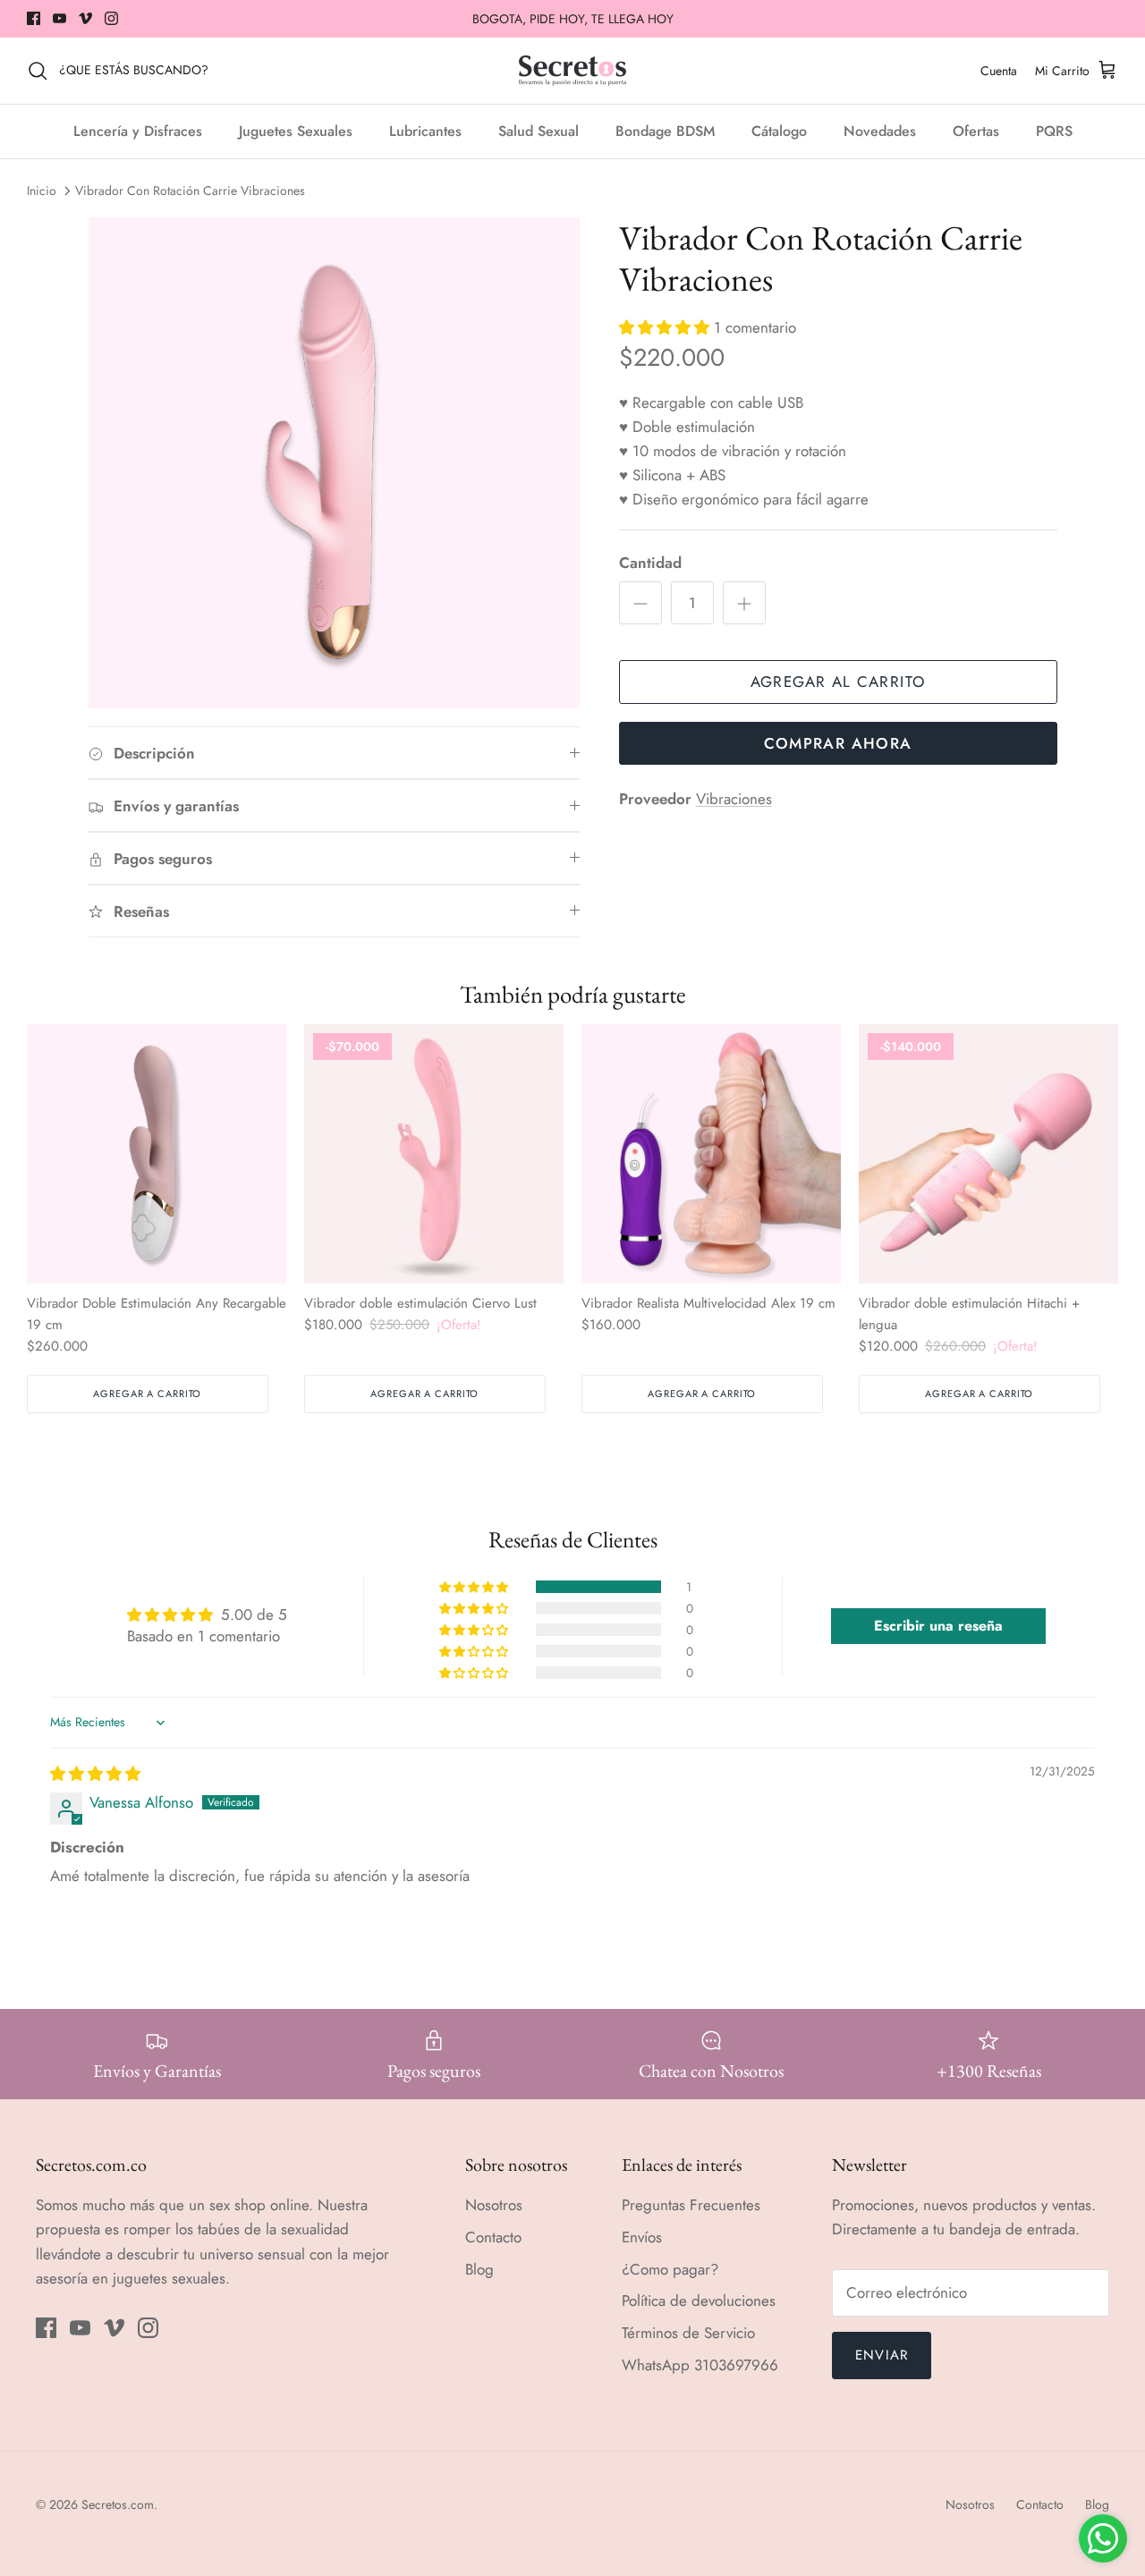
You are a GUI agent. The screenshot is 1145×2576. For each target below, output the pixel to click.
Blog (479, 2269)
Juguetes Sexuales (296, 131)
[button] (666, 327)
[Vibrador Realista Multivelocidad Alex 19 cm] (711, 1154)
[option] (334, 463)
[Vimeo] (85, 18)
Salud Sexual (539, 131)
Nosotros (494, 2205)
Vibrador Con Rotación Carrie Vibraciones (190, 191)
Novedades (880, 131)
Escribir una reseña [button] (938, 1626)
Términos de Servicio (688, 2333)
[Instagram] (111, 18)
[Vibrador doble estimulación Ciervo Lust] (434, 1154)
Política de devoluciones (699, 2301)
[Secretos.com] (572, 71)
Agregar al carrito (838, 682)
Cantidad (650, 563)
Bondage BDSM (665, 131)
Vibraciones (734, 799)
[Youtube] (59, 18)
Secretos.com (118, 2504)
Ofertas (976, 131)
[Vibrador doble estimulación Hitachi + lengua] (988, 1154)
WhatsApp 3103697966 (700, 2365)
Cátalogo (779, 131)
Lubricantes (425, 131)
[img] (95, 1774)
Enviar (882, 2355)
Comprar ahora (838, 743)
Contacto (493, 2237)
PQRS (1054, 131)
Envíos (642, 2237)
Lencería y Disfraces (138, 131)
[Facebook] (34, 18)
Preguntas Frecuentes (691, 2205)
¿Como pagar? (670, 2269)
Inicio (42, 191)
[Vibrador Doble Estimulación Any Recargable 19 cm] (157, 1154)
